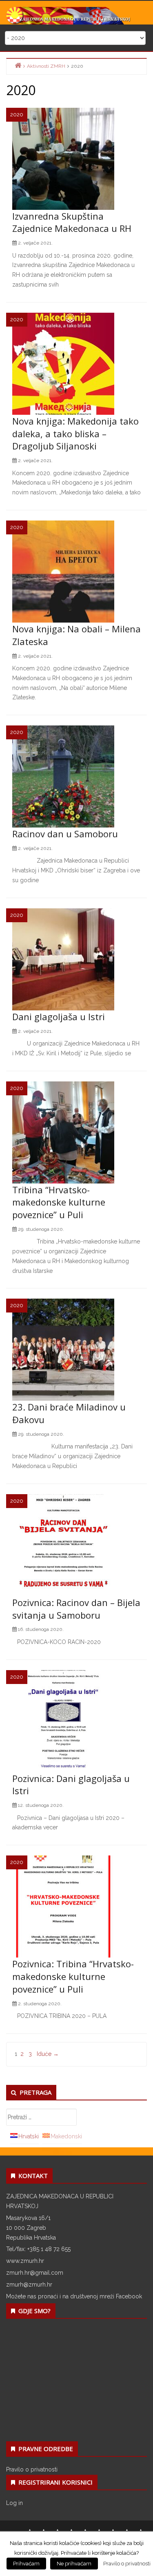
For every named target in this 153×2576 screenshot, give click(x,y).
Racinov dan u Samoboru (65, 834)
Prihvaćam (26, 2564)
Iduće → (48, 2054)
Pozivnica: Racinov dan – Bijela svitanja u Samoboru (76, 1609)
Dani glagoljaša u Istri (59, 1017)
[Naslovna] (18, 66)
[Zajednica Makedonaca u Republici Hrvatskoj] (76, 15)
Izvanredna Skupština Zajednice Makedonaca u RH (72, 222)
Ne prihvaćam (74, 2564)
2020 (17, 115)
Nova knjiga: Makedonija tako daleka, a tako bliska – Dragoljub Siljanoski (75, 434)
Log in (14, 2503)
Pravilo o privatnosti (32, 2469)
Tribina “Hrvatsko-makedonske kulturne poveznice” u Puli (59, 1202)
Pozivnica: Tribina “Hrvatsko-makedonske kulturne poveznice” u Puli (73, 1976)
